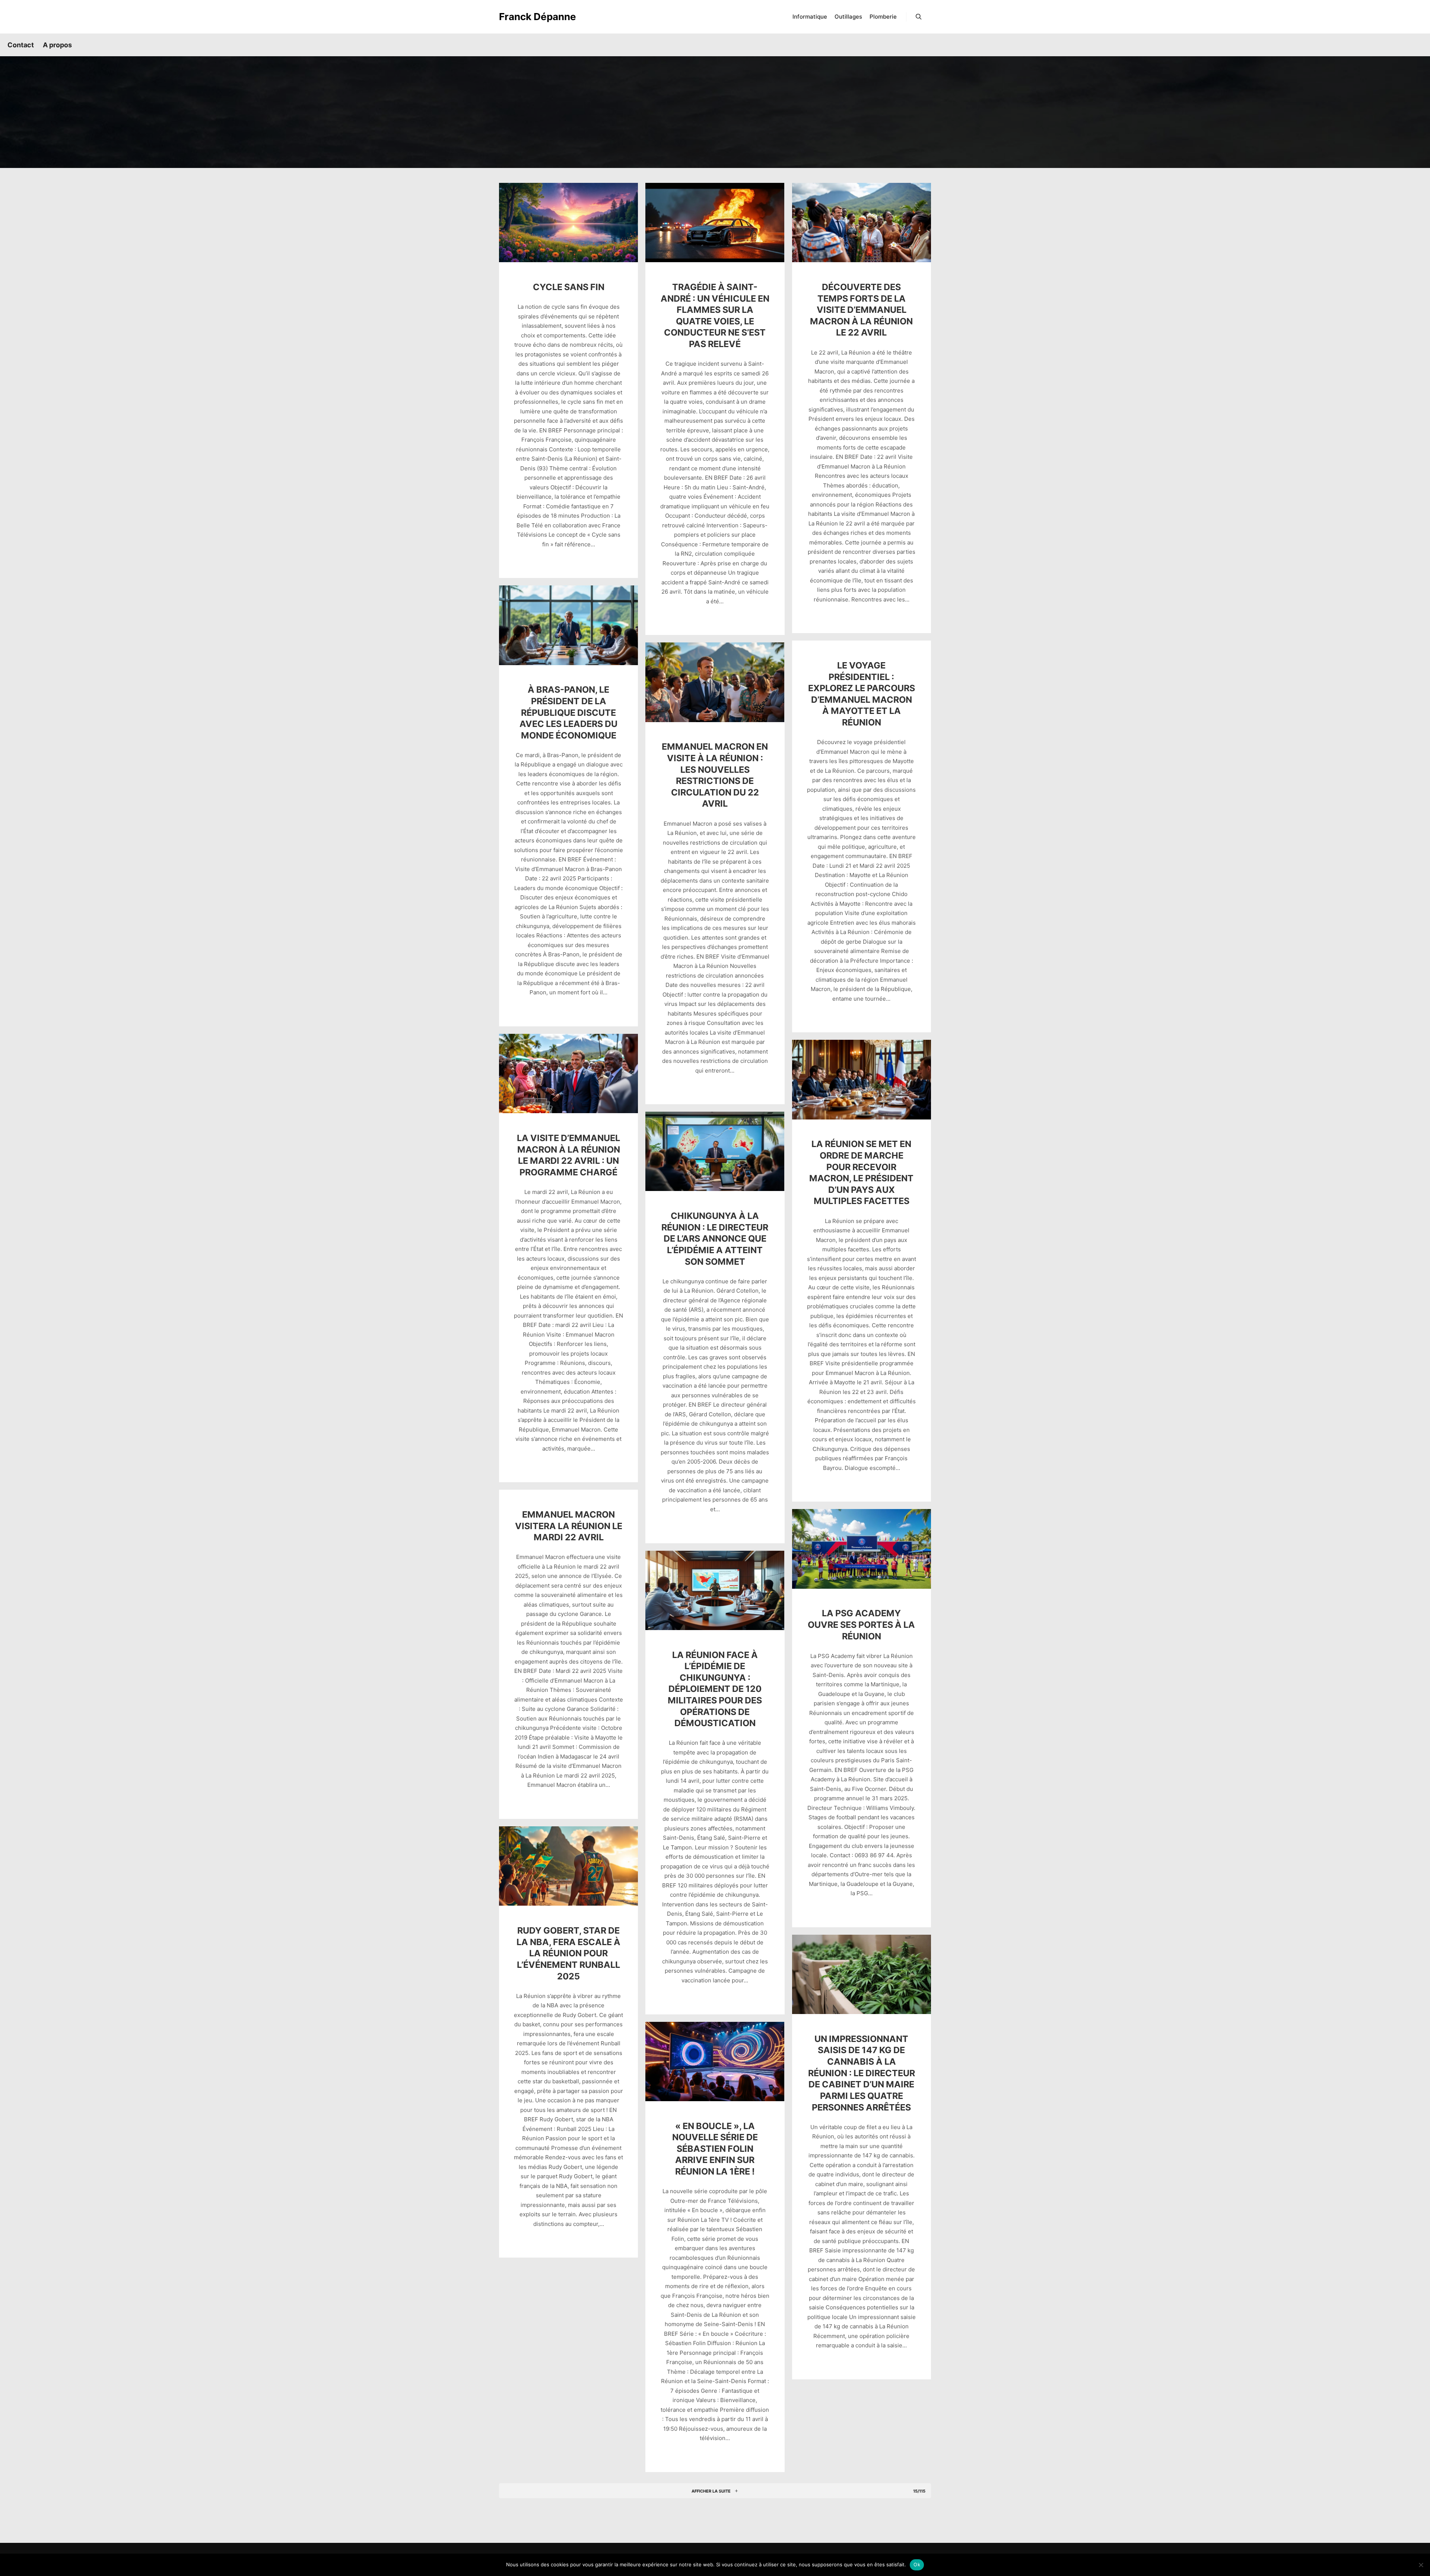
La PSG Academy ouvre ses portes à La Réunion (861, 1624)
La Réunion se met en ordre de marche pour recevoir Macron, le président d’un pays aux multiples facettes (861, 1172)
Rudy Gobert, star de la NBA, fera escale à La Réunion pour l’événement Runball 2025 (568, 1953)
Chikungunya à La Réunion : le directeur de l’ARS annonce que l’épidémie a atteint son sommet (715, 1238)
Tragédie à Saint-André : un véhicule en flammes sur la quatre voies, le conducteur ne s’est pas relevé (715, 315)
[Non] (1421, 2565)
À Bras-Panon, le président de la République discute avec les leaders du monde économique (568, 712)
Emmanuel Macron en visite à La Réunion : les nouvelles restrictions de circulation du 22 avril (715, 775)
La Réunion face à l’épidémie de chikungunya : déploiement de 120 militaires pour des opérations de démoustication (715, 1689)
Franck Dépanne (536, 17)
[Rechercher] (919, 17)
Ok (917, 2564)
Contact (21, 45)
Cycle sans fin (569, 287)
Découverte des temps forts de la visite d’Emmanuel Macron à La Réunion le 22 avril (861, 310)
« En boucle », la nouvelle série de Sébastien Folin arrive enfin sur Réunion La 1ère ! (715, 2149)
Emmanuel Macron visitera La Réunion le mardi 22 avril (569, 1526)
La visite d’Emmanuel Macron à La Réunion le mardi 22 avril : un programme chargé (568, 1155)
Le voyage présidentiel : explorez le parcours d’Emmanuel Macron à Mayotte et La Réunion (862, 694)
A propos (57, 45)
